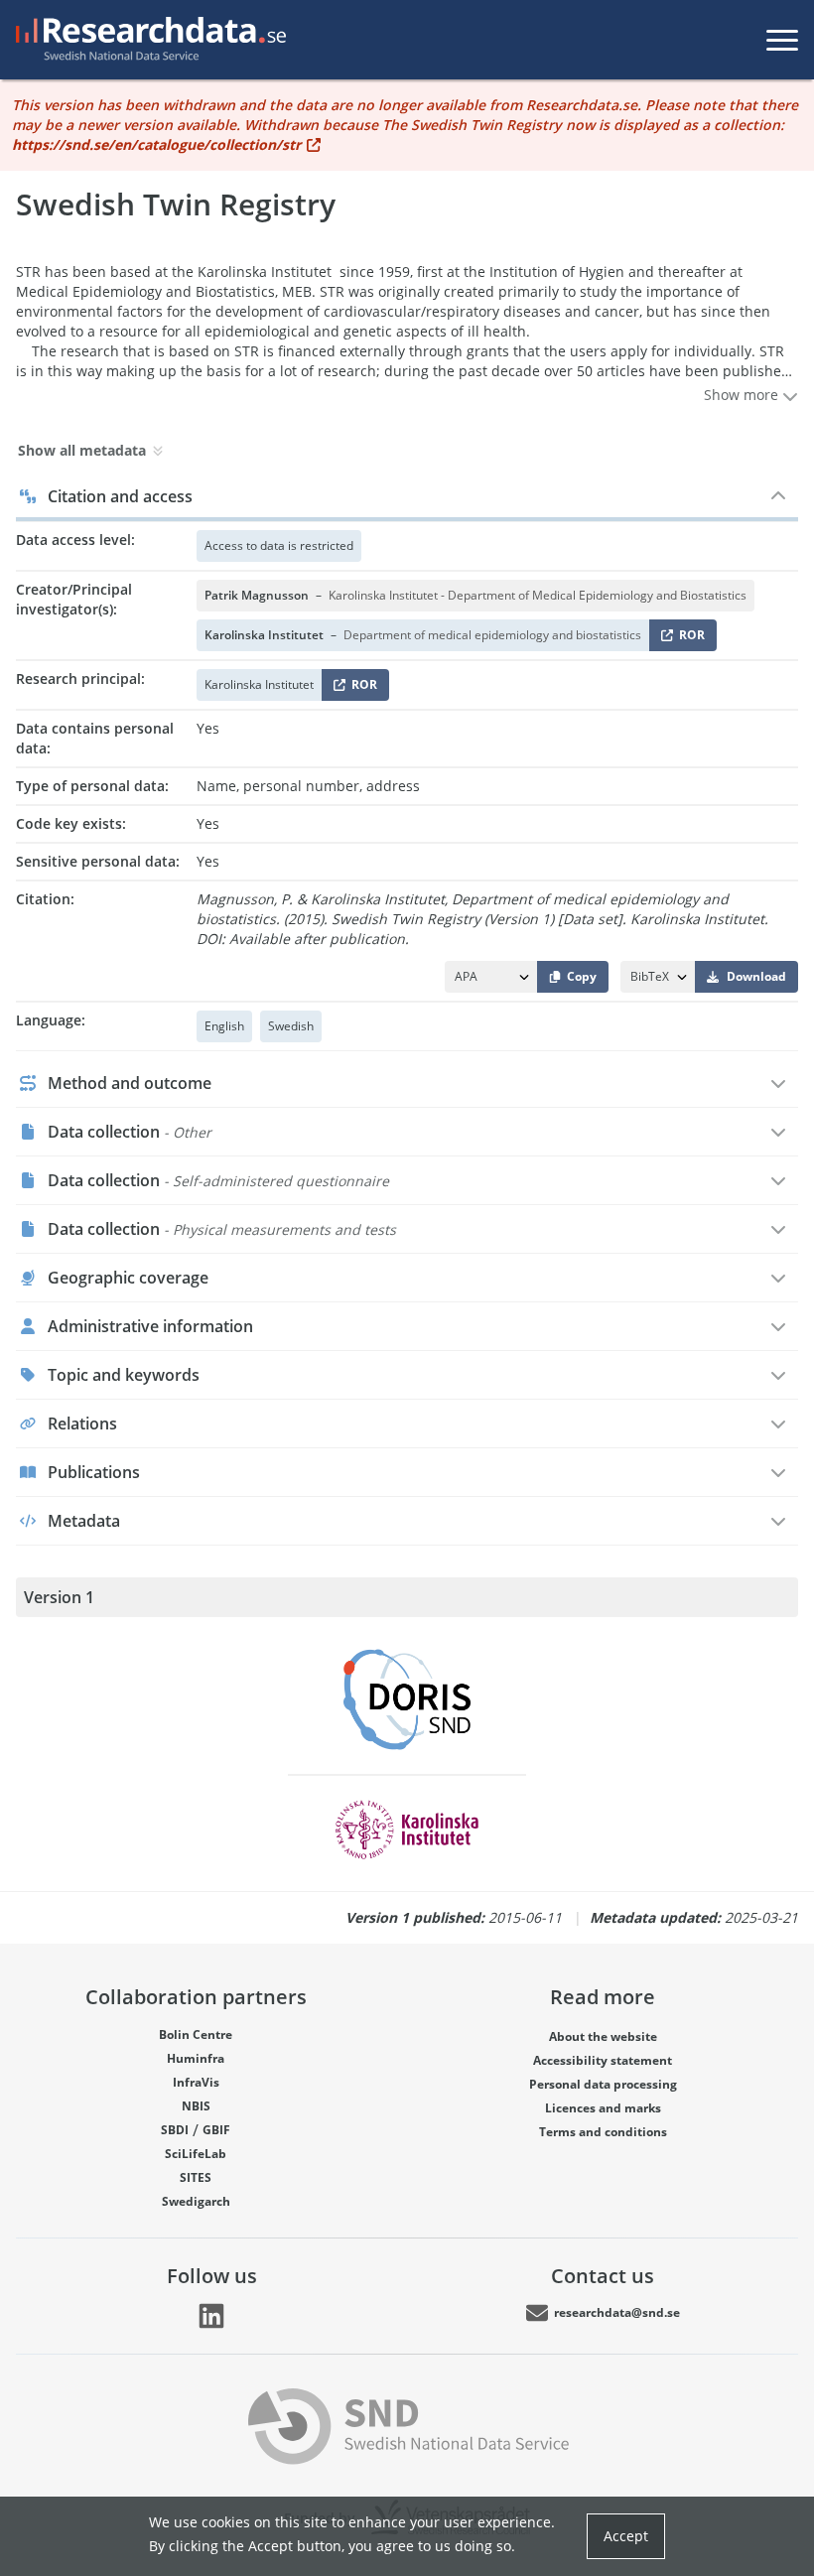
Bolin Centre (196, 2034)
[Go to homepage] (147, 40)
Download (756, 976)
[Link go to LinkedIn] (211, 2316)
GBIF (216, 2130)
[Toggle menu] (782, 40)
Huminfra (196, 2058)
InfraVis (196, 2082)
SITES (196, 2177)
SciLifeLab (196, 2154)
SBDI (175, 2130)
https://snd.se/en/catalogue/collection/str (156, 144)
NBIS (196, 2106)
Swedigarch (196, 2201)
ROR (688, 639)
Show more (743, 395)
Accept (626, 2536)
